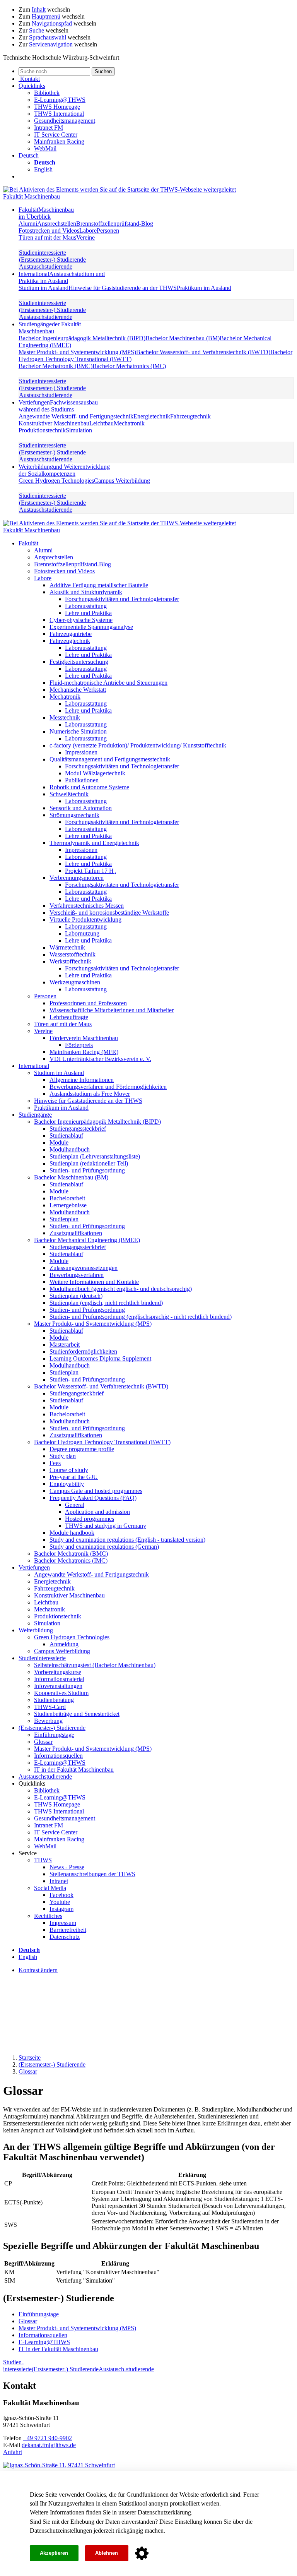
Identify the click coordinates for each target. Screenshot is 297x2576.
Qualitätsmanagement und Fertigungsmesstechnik (110, 759)
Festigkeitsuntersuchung (79, 662)
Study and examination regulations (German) (104, 1547)
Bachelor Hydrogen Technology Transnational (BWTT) (102, 1442)
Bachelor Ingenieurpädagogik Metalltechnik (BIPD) (82, 338)
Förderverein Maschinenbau (84, 1038)
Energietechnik (152, 416)
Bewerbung (48, 1721)
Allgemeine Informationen (82, 1080)
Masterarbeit (65, 1345)
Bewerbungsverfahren (77, 1275)
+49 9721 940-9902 (48, 2438)
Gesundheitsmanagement (65, 121)
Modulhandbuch (70, 1149)
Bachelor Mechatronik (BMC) (55, 366)
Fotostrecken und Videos (49, 231)
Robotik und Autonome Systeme (89, 787)
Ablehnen (107, 2553)
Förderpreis (79, 1045)
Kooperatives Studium (61, 1693)
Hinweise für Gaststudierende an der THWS (123, 288)
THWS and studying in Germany (106, 1526)
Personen (108, 231)
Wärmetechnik (67, 947)
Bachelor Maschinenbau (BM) (183, 338)
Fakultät (46, 213)
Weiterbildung (64, 470)
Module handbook (72, 1533)
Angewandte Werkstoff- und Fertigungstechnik (76, 416)
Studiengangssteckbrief (78, 1129)
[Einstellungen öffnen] (142, 2554)
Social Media (50, 1888)
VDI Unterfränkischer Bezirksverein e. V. (100, 1059)
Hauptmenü (46, 16)
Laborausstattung (86, 606)
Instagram (61, 1909)
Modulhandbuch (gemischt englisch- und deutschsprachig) (121, 1289)
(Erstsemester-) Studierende (52, 260)
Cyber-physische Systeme (81, 620)
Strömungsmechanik (74, 815)
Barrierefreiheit (68, 1930)
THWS (43, 1860)
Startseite (30, 2058)
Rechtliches (48, 1916)
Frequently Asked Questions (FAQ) (93, 1498)
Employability (67, 1484)
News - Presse (67, 1867)
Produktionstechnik (42, 430)
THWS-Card (50, 1707)
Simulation (79, 430)
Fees (55, 1463)
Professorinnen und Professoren (88, 1003)
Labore (88, 231)
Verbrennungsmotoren (77, 878)
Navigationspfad (52, 23)
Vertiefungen (58, 406)
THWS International (59, 114)
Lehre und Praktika (88, 613)
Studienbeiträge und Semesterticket (77, 1714)
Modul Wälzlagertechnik (95, 773)
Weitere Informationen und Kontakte (94, 1282)
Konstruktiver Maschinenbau (54, 423)
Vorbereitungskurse (58, 1672)
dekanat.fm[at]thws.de (49, 2445)
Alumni (28, 224)
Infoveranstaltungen (58, 1686)
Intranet (59, 1881)
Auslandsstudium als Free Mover (90, 1094)
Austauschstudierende (46, 267)
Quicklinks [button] (32, 86)
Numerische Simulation (78, 731)
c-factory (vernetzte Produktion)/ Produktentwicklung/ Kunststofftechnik (138, 745)
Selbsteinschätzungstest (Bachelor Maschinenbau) (95, 1665)
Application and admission (97, 1512)
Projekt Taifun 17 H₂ (90, 871)
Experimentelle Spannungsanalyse (91, 627)
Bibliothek (47, 93)
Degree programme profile (82, 1449)
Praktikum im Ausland (204, 288)
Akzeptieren (54, 2553)
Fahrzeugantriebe (71, 634)
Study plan (63, 1456)
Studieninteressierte (43, 253)
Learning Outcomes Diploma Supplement (100, 1358)
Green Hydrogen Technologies (56, 481)
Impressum (63, 1923)
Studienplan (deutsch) (76, 1296)
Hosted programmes (90, 1519)
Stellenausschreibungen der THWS (92, 1874)
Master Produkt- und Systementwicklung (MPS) (77, 352)
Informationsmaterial (59, 1679)
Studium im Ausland (44, 288)
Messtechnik (65, 717)
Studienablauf (66, 1135)
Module (59, 1142)
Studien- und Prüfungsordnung (87, 1170)
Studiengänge (50, 328)
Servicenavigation (51, 44)
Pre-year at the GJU (74, 1477)
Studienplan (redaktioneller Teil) (89, 1163)
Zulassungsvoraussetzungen (84, 1268)
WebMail (45, 148)
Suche (37, 30)
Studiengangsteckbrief (77, 1393)
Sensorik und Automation (81, 808)
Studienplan (64, 1219)
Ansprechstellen (57, 224)
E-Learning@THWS (60, 100)
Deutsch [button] (29, 155)
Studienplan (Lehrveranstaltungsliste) (95, 1156)
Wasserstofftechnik (73, 954)
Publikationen (82, 780)
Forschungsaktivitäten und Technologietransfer (122, 599)
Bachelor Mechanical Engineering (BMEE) (87, 1240)
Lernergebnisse (68, 1205)
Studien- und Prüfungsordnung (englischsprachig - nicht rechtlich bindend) (141, 1317)
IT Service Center (56, 135)
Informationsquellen (58, 1756)
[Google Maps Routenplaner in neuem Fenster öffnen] (59, 2465)
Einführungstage (54, 1735)
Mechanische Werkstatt (78, 690)
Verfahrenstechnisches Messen (87, 906)
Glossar (43, 1742)
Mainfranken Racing (59, 141)
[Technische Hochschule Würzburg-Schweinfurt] (119, 189)
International (62, 277)
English (43, 169)
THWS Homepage (57, 107)
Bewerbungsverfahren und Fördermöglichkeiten (108, 1087)
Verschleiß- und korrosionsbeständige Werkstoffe (109, 913)
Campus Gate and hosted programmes (96, 1491)
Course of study (69, 1470)
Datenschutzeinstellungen (61, 2531)
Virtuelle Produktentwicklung (85, 920)
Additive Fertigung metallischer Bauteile (99, 585)
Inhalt (39, 9)
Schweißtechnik (69, 794)
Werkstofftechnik (70, 961)
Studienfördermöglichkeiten (83, 1351)
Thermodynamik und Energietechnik (94, 843)
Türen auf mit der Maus (47, 237)
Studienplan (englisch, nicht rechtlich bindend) (106, 1303)
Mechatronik (129, 423)
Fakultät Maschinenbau (32, 196)
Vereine (85, 237)
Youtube (60, 1902)
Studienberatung (54, 1700)
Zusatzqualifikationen (76, 1233)
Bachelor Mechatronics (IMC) (129, 366)
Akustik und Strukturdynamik (86, 592)
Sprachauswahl (48, 37)
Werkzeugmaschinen (75, 982)
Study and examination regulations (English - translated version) (127, 1540)
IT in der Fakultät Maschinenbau (74, 1770)
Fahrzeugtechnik (190, 416)
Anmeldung (64, 1644)
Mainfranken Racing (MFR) (84, 1052)
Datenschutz (65, 1937)
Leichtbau (102, 423)
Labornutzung (82, 933)
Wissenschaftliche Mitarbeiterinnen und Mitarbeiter (112, 1010)
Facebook (61, 1895)
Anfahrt (13, 2452)
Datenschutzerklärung (164, 2512)
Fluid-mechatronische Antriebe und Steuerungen (108, 683)
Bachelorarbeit (67, 1198)
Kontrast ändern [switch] (38, 1970)
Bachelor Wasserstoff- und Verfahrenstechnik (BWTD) (203, 352)
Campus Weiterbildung (122, 481)
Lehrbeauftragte (69, 1017)
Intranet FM (49, 128)
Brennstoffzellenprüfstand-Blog (115, 224)
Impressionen (81, 752)
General (75, 1505)
